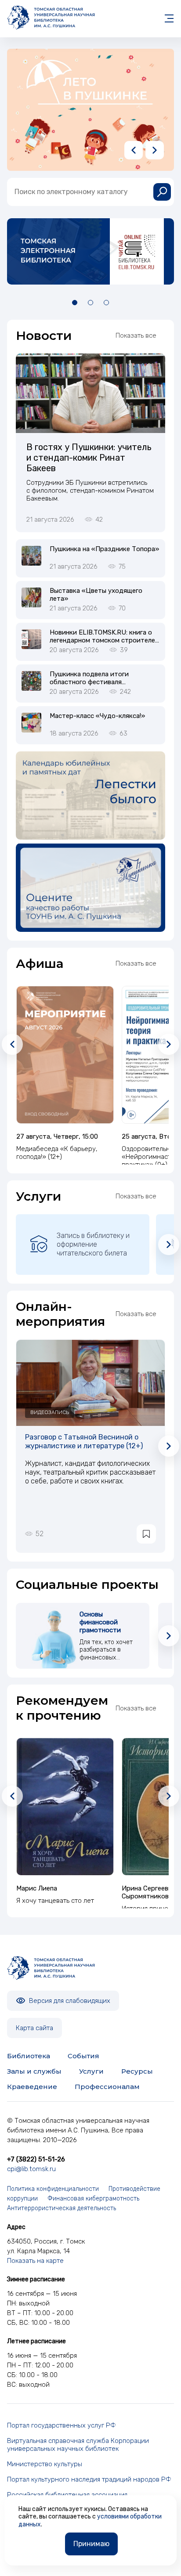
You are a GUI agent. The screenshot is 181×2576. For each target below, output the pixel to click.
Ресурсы (137, 2071)
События (83, 2056)
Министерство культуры (45, 2464)
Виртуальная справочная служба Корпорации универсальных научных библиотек (78, 2445)
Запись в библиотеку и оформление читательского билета (93, 1244)
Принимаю (91, 2544)
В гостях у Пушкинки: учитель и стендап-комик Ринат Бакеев (89, 458)
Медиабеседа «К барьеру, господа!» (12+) (57, 1153)
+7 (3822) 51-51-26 (36, 2159)
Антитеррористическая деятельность (62, 2208)
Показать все (136, 336)
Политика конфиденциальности (53, 2189)
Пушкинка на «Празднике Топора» (104, 549)
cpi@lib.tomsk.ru (31, 2169)
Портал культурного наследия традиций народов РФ (89, 2479)
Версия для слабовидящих (69, 2001)
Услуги (91, 2071)
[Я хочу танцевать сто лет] (65, 1807)
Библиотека (29, 2056)
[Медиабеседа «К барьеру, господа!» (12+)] (65, 1055)
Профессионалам (107, 2087)
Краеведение (32, 2087)
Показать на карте (35, 2261)
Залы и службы (34, 2071)
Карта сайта (34, 2028)
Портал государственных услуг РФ (62, 2425)
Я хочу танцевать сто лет (55, 1901)
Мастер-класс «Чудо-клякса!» (97, 716)
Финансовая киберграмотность (93, 2199)
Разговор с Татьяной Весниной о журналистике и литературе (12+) (84, 1441)
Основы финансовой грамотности (100, 1622)
